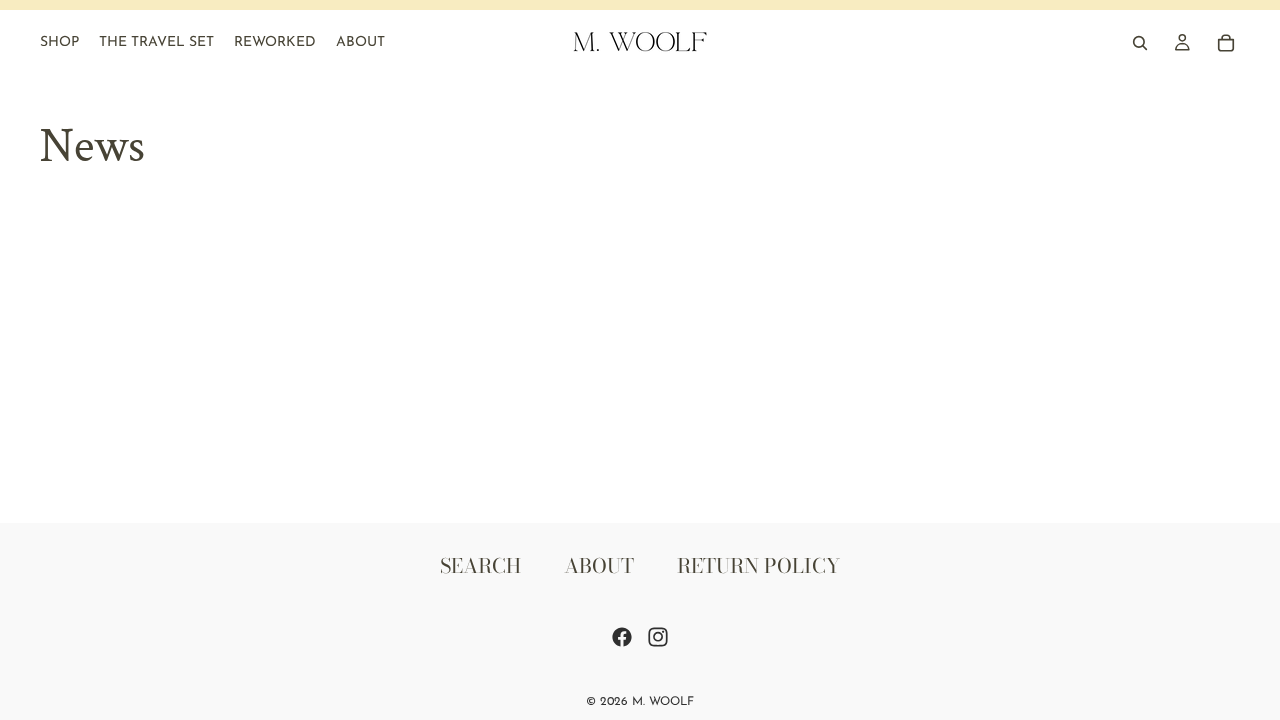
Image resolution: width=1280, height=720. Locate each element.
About (599, 565)
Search (480, 565)
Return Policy (758, 565)
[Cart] (1226, 43)
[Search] (1140, 43)
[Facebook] (622, 637)
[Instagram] (658, 637)
